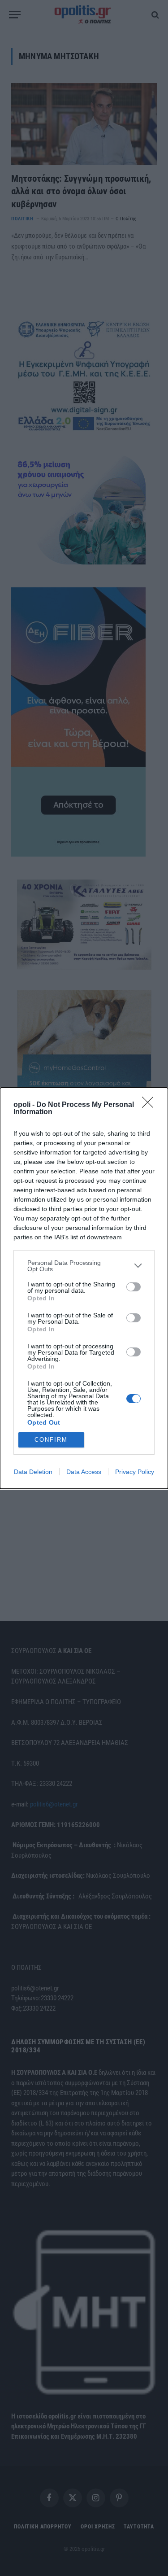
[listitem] (84, 1266)
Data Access (84, 1472)
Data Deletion (33, 1472)
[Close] (151, 1105)
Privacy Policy (135, 1472)
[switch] (134, 1287)
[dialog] (84, 1288)
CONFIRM (51, 1440)
